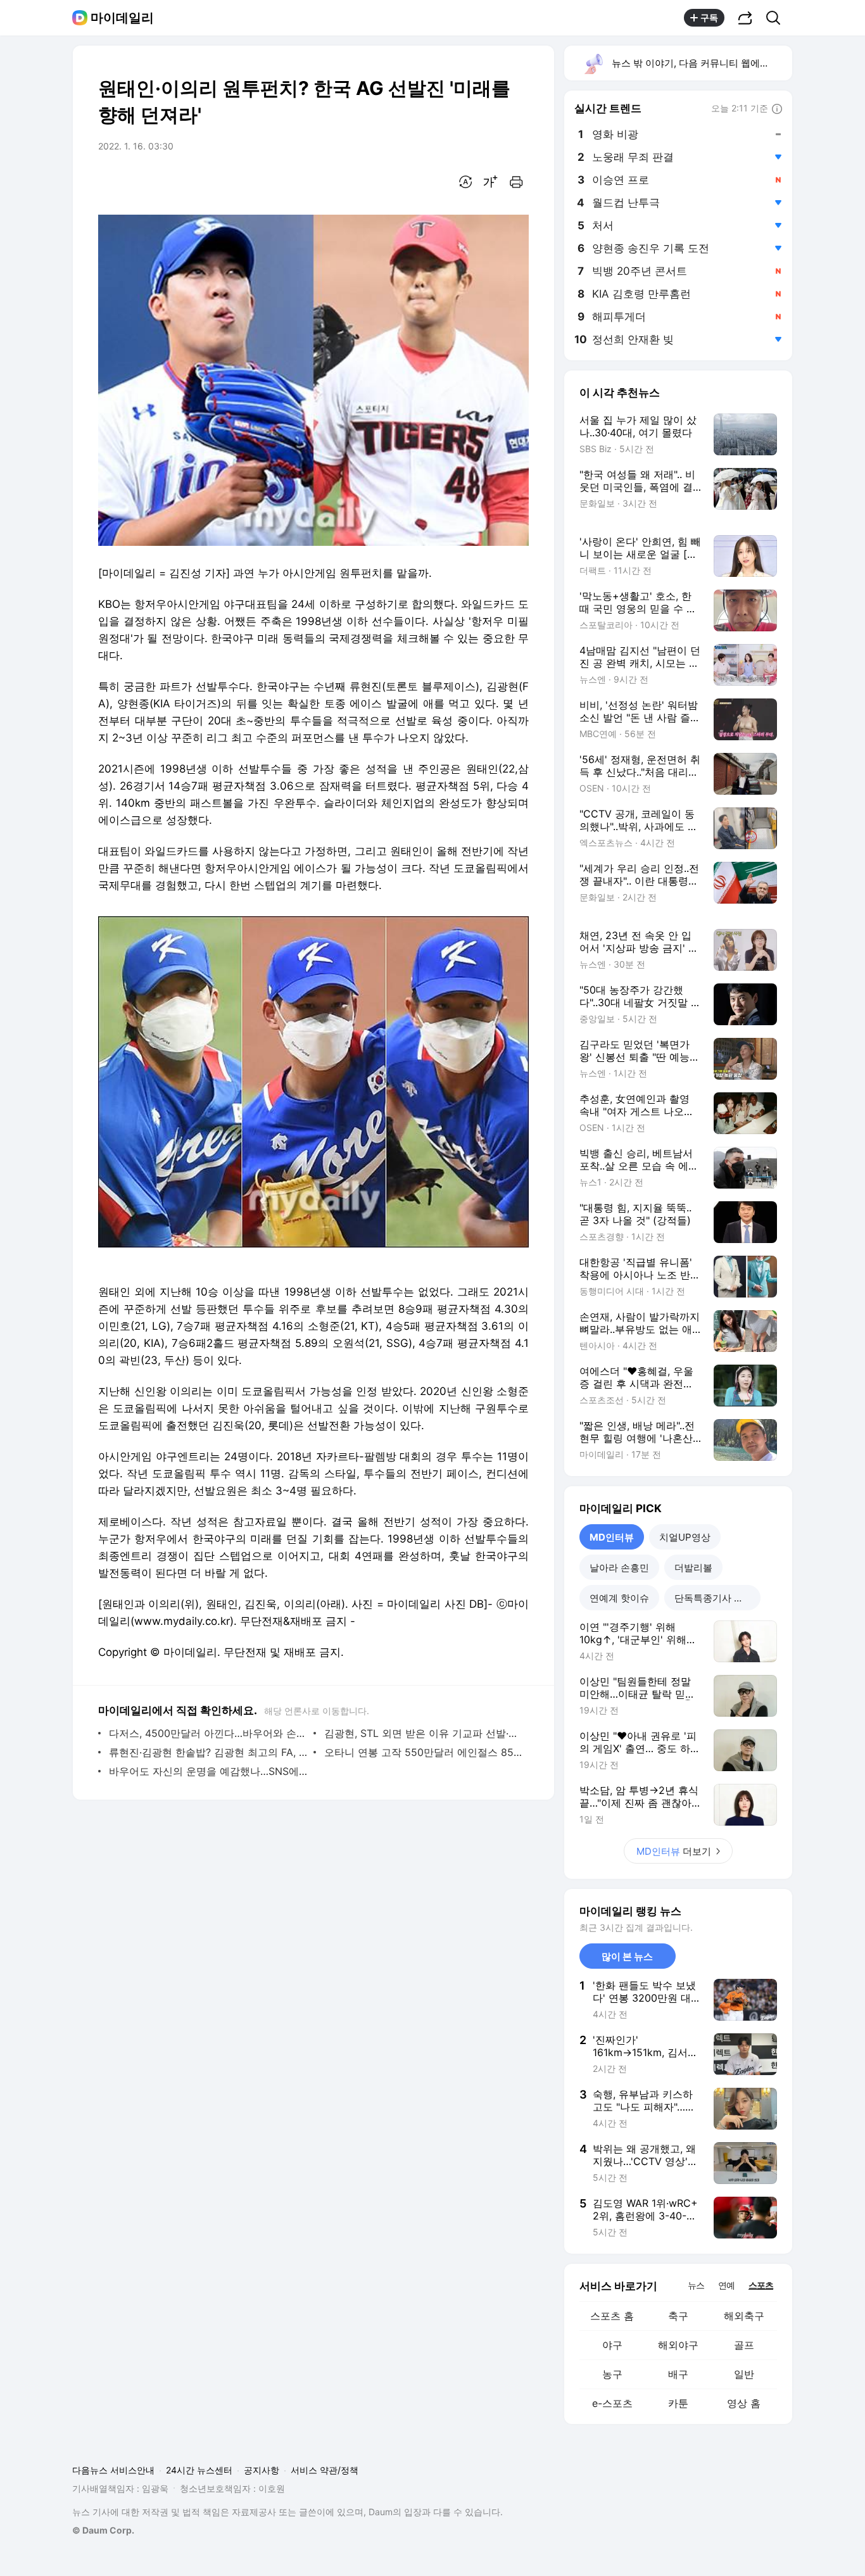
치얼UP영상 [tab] (685, 1537)
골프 (744, 2345)
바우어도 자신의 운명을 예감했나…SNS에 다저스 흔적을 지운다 (208, 1771)
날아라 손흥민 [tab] (619, 1568)
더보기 (674, 1851)
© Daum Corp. (103, 2530)
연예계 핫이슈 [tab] (619, 1598)
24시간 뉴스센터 (199, 2470)
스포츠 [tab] (761, 2285)
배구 (678, 2374)
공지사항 (262, 2470)
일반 (744, 2374)
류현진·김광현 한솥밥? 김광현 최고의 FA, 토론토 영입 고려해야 (208, 1752)
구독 (709, 17)
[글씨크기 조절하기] (491, 182)
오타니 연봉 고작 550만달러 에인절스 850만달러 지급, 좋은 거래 (423, 1752)
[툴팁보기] (777, 110)
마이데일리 (122, 18)
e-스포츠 (612, 2403)
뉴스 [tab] (696, 2285)
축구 (678, 2316)
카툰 (678, 2403)
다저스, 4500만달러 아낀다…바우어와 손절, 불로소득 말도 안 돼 (208, 1733)
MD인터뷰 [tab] (612, 1537)
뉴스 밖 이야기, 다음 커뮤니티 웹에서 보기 (701, 63)
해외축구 (744, 2316)
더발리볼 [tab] (693, 1568)
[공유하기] (745, 18)
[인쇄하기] (516, 182)
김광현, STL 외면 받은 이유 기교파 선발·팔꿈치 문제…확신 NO (423, 1733)
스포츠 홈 (612, 2316)
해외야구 (678, 2345)
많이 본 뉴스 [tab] (627, 1956)
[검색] (777, 18)
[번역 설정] (465, 182)
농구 (612, 2374)
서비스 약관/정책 (325, 2470)
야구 (612, 2345)
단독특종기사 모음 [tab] (714, 1598)
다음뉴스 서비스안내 (113, 2470)
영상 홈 (744, 2403)
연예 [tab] (726, 2285)
